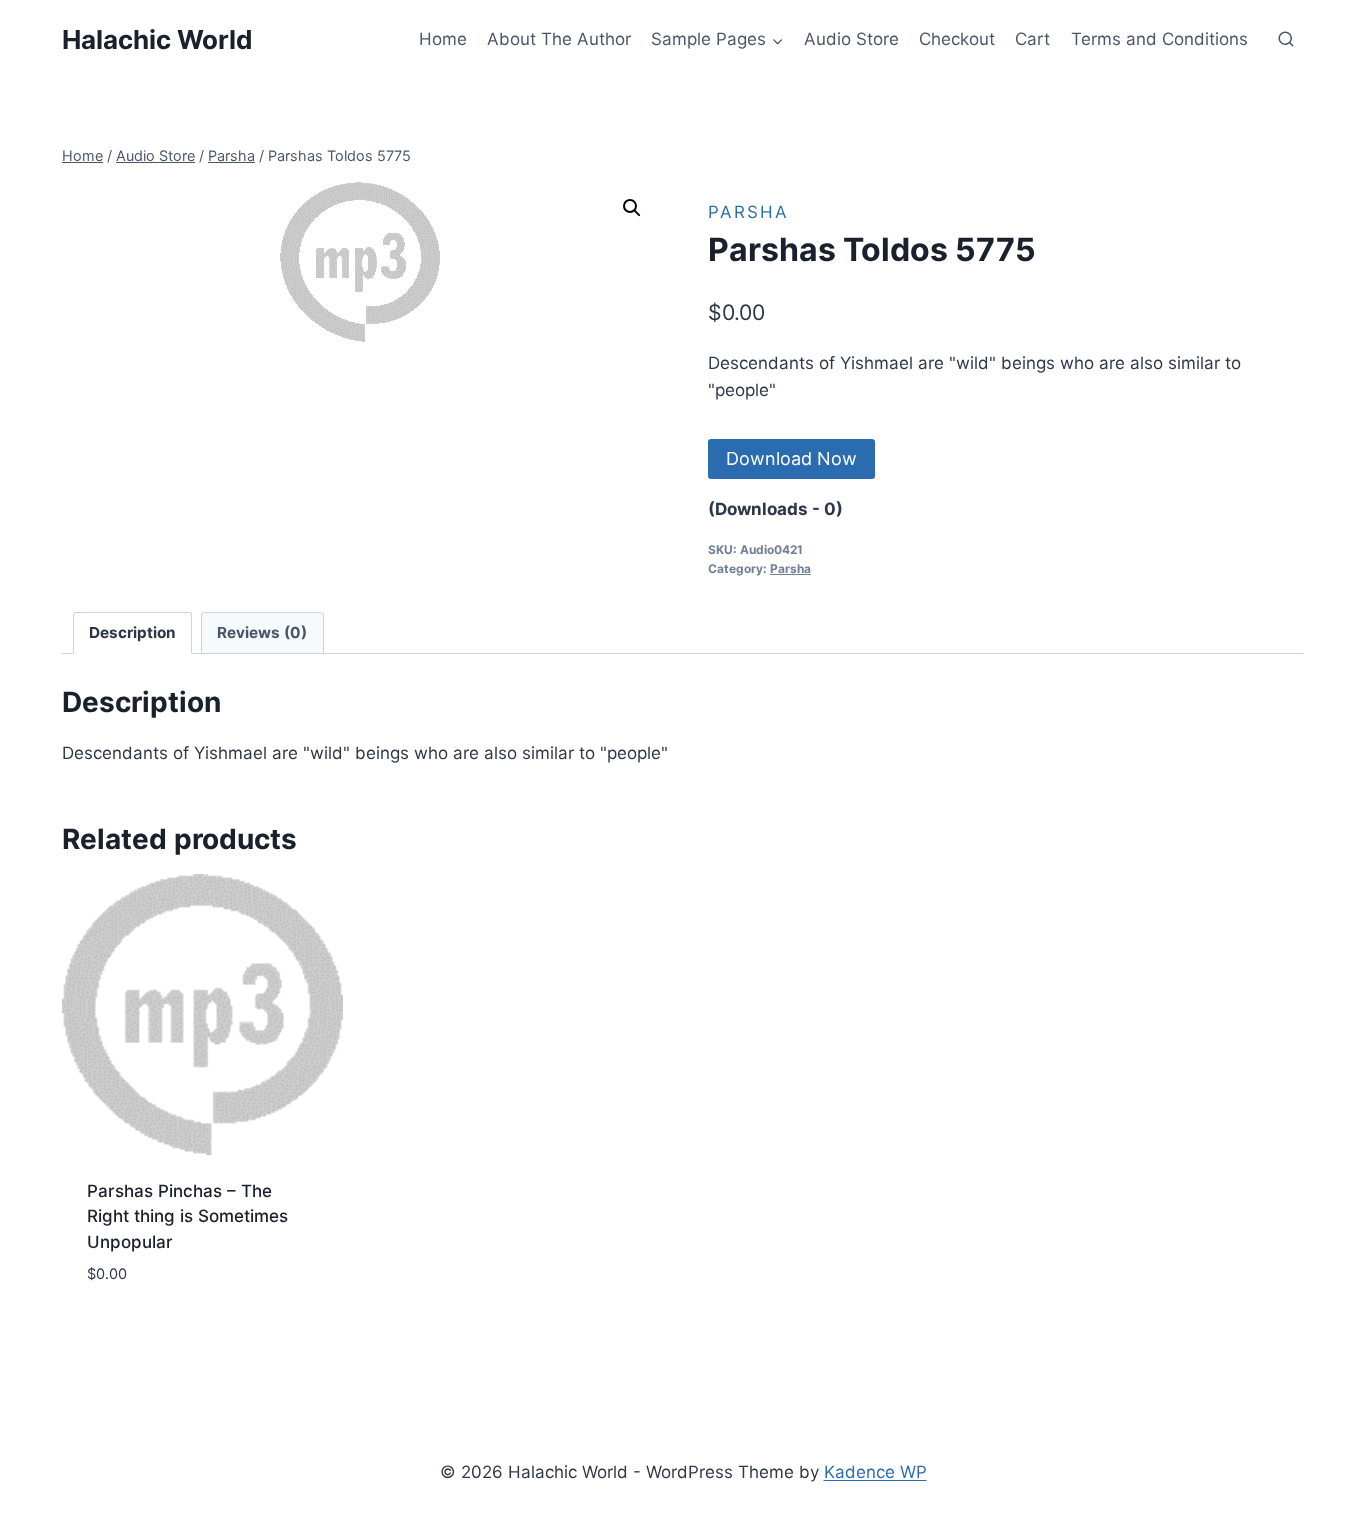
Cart (1032, 39)
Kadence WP (875, 1472)
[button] (632, 208)
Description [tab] (132, 632)
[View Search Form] (1286, 40)
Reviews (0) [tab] (262, 632)
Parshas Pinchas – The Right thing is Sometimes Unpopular (187, 1216)
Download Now (791, 458)
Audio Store (851, 39)
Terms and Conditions (1159, 39)
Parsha (748, 212)
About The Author (559, 39)
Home (443, 39)
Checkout (957, 39)
